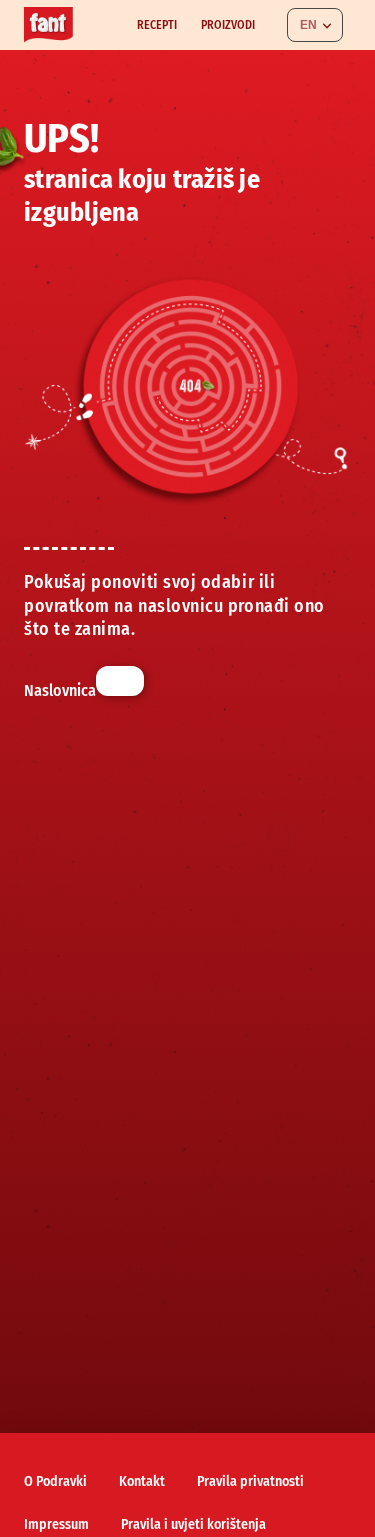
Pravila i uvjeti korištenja (193, 1524)
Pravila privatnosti (250, 1481)
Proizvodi (228, 25)
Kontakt (142, 1481)
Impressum (56, 1524)
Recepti (157, 25)
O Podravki (55, 1481)
